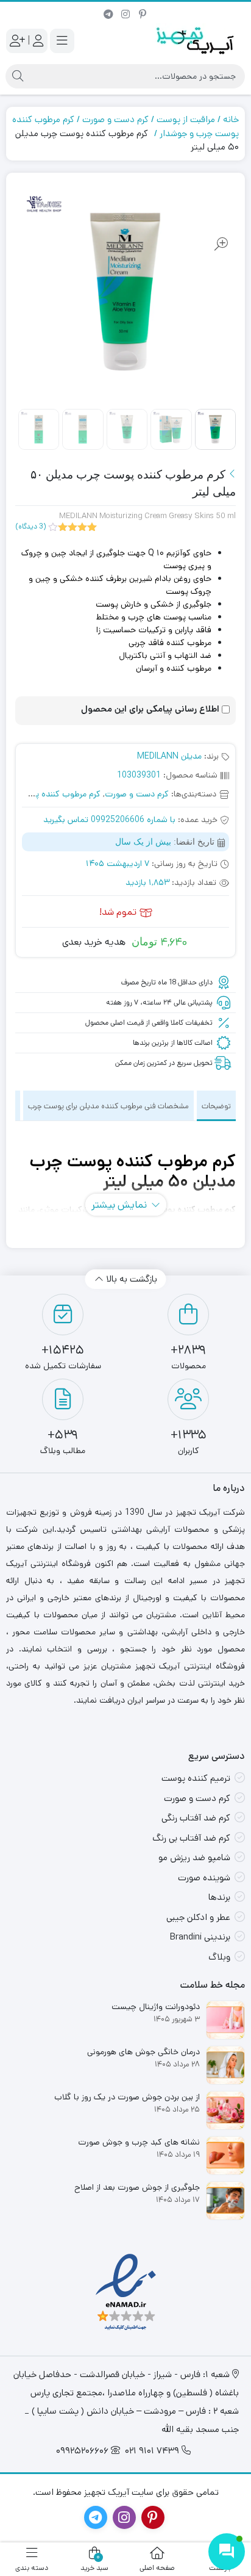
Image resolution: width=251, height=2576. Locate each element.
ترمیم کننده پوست (196, 1778)
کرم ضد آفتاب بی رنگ (191, 1838)
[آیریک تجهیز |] (196, 41)
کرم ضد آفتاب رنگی (196, 1818)
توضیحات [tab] (216, 1106)
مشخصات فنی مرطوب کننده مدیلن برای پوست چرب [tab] (108, 1106)
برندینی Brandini (200, 1937)
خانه (231, 119)
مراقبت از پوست (186, 119)
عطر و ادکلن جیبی (198, 1917)
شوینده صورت (204, 1878)
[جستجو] (18, 76)
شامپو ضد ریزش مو (194, 1857)
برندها (219, 1897)
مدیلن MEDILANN (169, 756)
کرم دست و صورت (115, 119)
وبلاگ (219, 1957)
